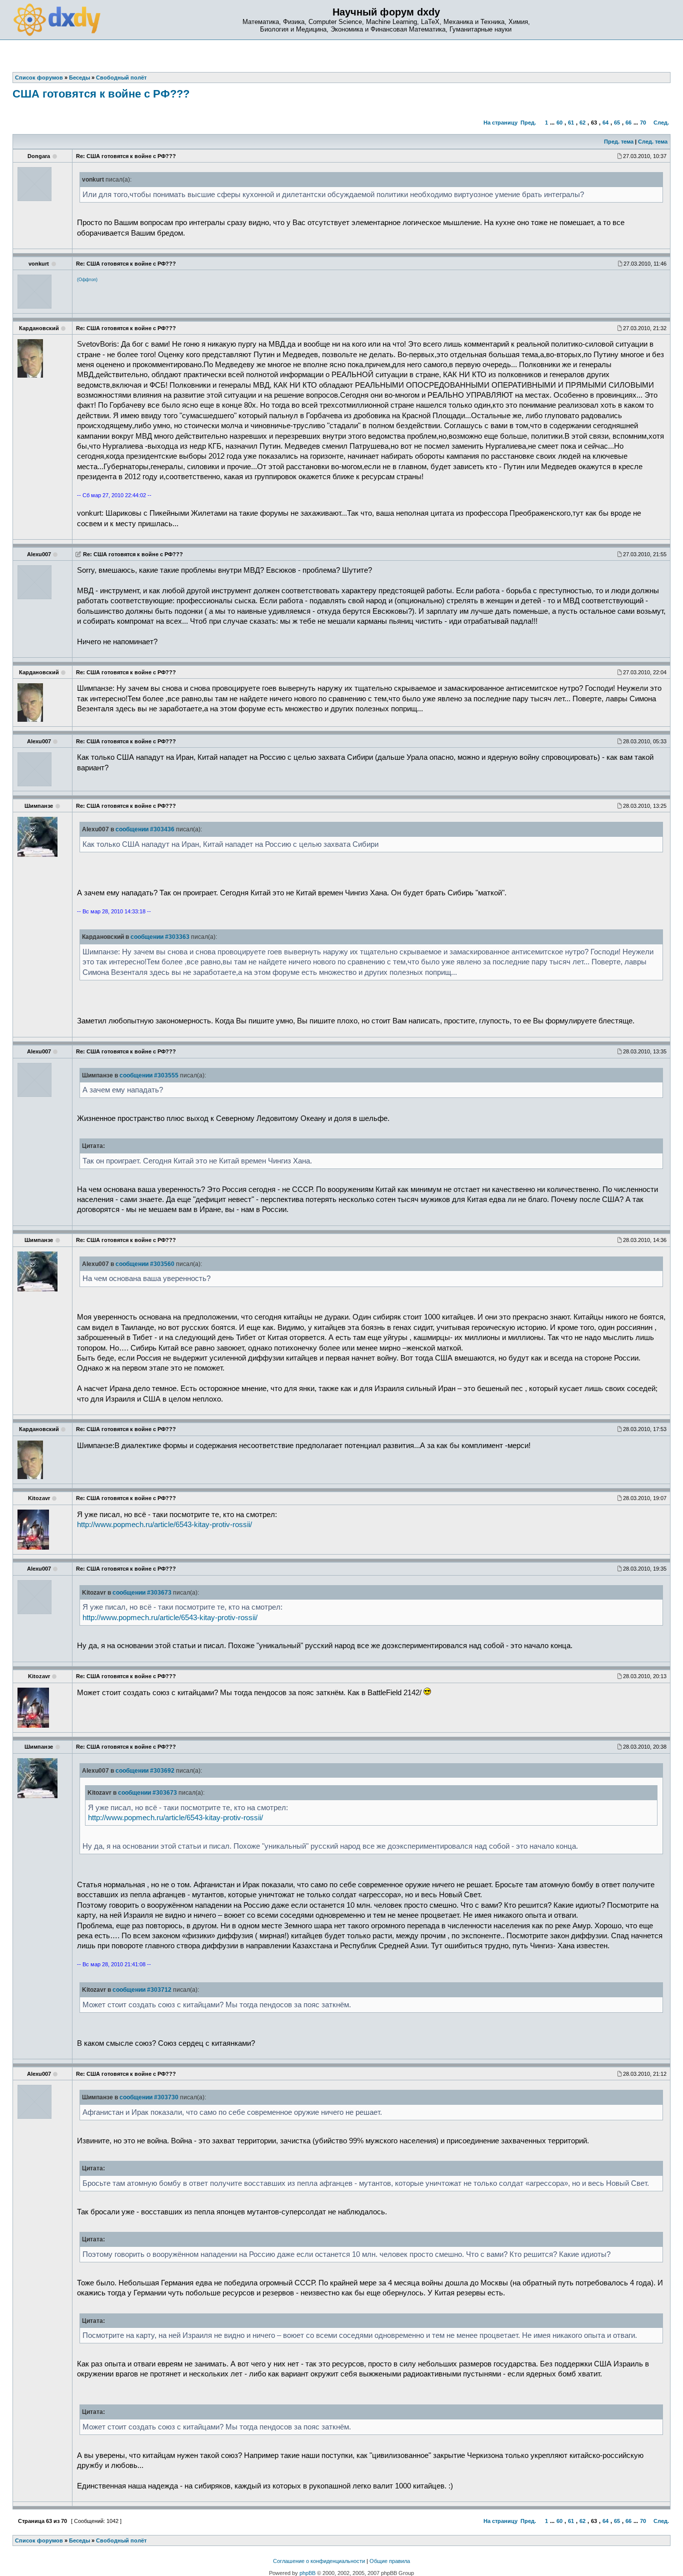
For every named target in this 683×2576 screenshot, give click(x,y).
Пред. (528, 123)
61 (571, 123)
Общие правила (390, 2561)
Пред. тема (619, 142)
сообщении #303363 (160, 937)
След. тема (653, 142)
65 (617, 123)
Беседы (79, 2540)
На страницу (500, 123)
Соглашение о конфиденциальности (319, 2561)
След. (661, 123)
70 (643, 123)
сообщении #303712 (142, 1990)
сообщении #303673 (142, 1593)
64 (605, 123)
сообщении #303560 (145, 1264)
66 (628, 123)
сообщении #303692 (145, 1771)
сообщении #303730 (149, 2097)
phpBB (307, 2573)
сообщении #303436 (145, 829)
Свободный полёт (121, 2540)
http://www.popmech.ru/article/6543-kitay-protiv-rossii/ (164, 1525)
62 (582, 123)
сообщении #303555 (149, 1075)
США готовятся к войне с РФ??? (101, 94)
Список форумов (39, 2540)
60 (559, 123)
